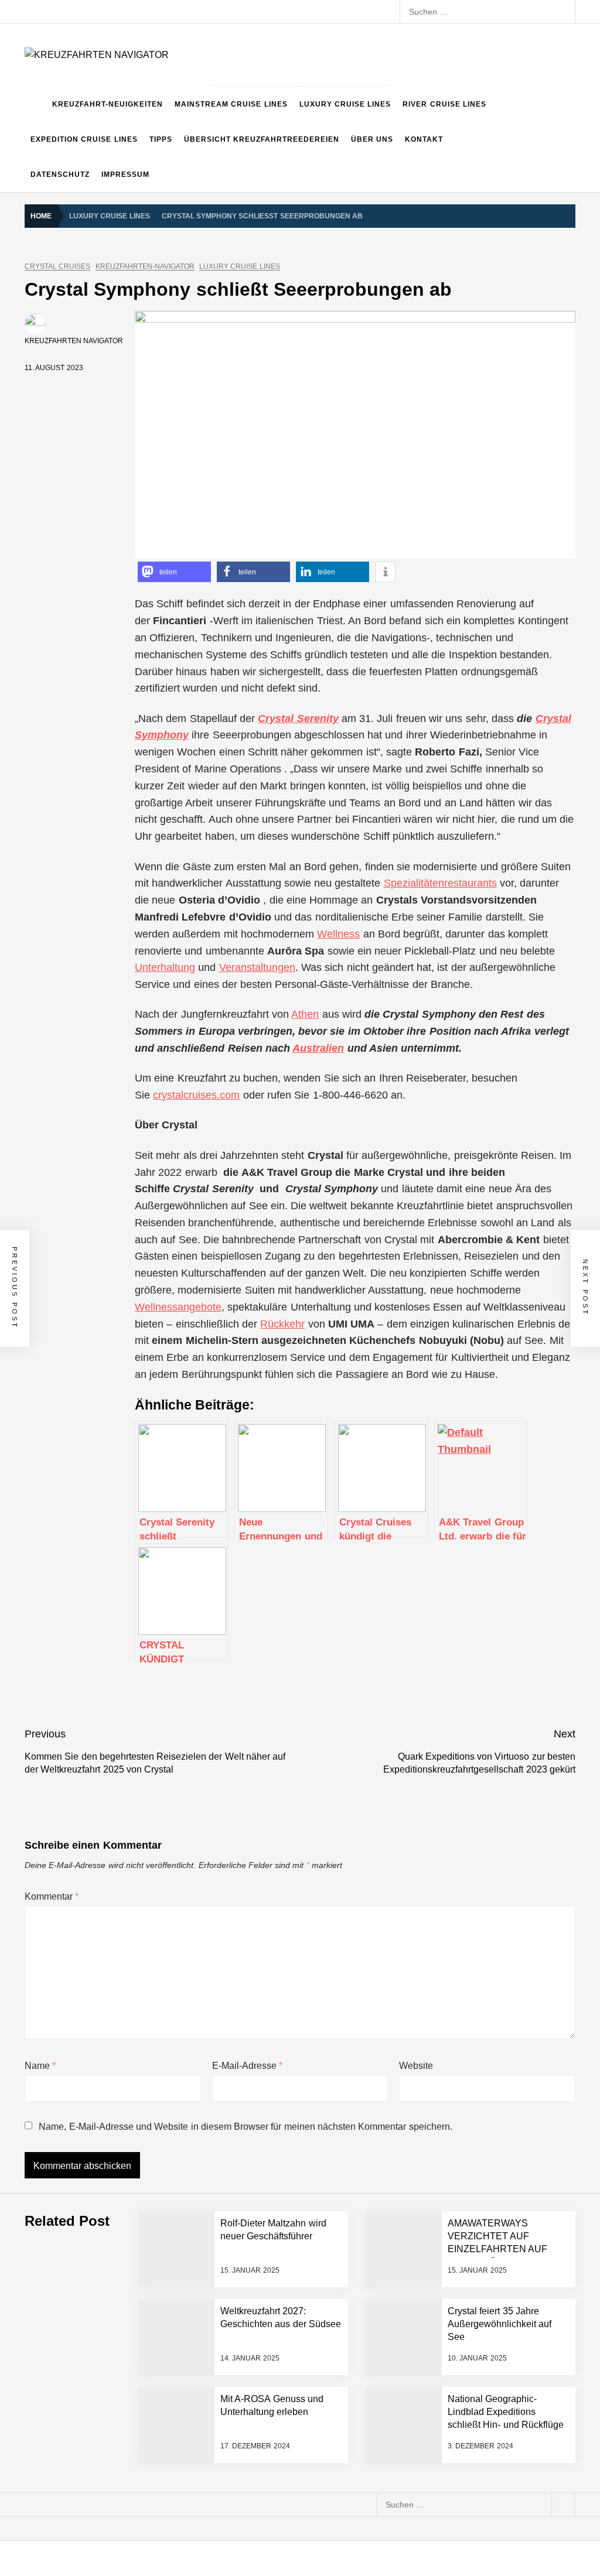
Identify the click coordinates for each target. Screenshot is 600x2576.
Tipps (161, 139)
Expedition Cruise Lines (84, 139)
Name (40, 2066)
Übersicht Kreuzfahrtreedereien (262, 139)
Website (416, 2066)
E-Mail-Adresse (247, 2066)
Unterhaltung (165, 967)
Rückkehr (282, 1324)
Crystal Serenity (298, 719)
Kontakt (424, 139)
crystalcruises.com (196, 1095)
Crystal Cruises (57, 267)
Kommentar (52, 1896)
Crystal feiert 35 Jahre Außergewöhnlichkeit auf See (500, 2324)
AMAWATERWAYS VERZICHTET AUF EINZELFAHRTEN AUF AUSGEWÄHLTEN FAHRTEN (497, 2250)
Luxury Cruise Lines (345, 104)
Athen (305, 1014)
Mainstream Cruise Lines (231, 104)
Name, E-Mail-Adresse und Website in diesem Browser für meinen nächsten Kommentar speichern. (245, 2127)
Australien (318, 1048)
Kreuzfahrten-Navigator (145, 267)
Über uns (372, 139)
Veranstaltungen (257, 967)
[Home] (35, 104)
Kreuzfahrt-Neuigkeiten (108, 104)
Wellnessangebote (178, 1307)
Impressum (125, 175)
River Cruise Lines (444, 104)
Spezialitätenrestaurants (440, 883)
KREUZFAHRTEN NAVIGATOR (74, 341)
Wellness (338, 934)
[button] (174, 572)
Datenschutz (60, 175)
